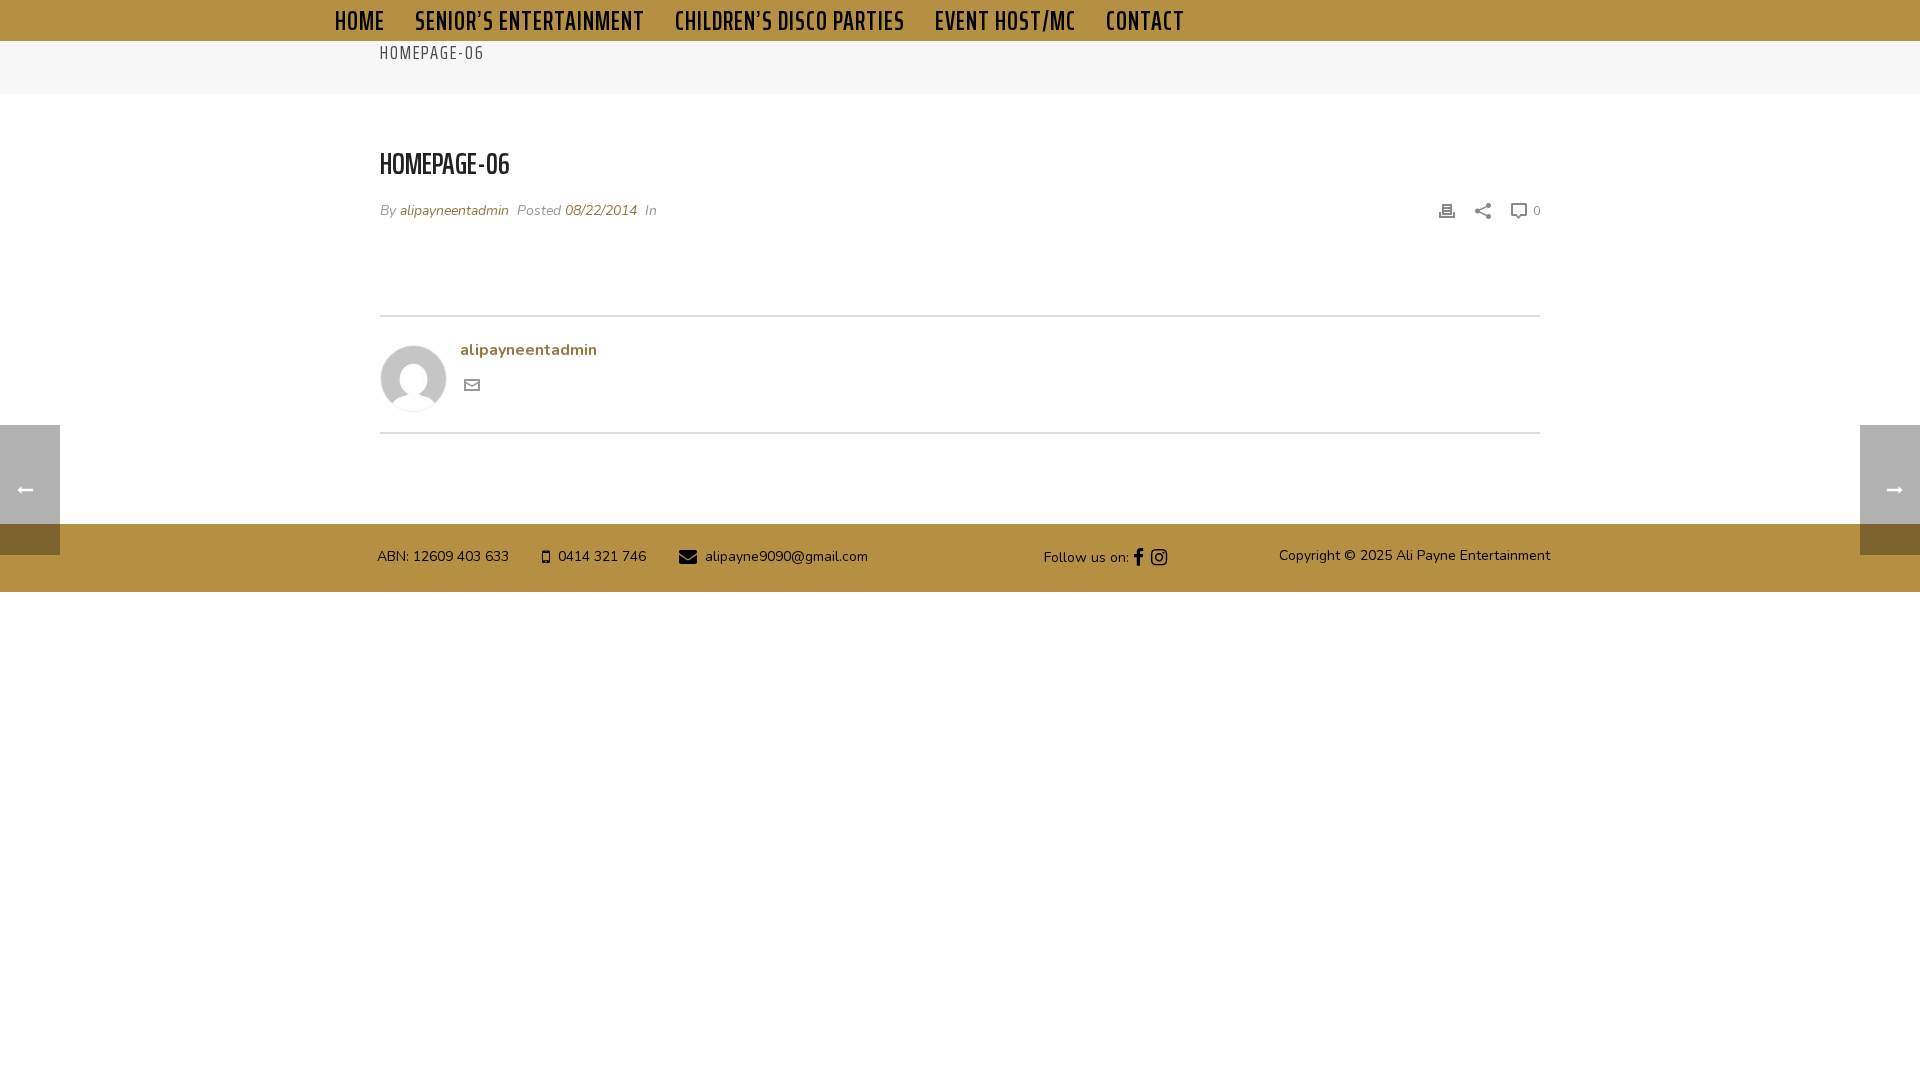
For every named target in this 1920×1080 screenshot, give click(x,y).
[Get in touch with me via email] (472, 388)
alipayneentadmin (454, 210)
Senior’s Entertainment (530, 20)
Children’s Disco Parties (790, 20)
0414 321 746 (602, 557)
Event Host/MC (1005, 20)
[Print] (1447, 211)
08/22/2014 (601, 210)
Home (360, 20)
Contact (1145, 20)
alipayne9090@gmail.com (786, 557)
